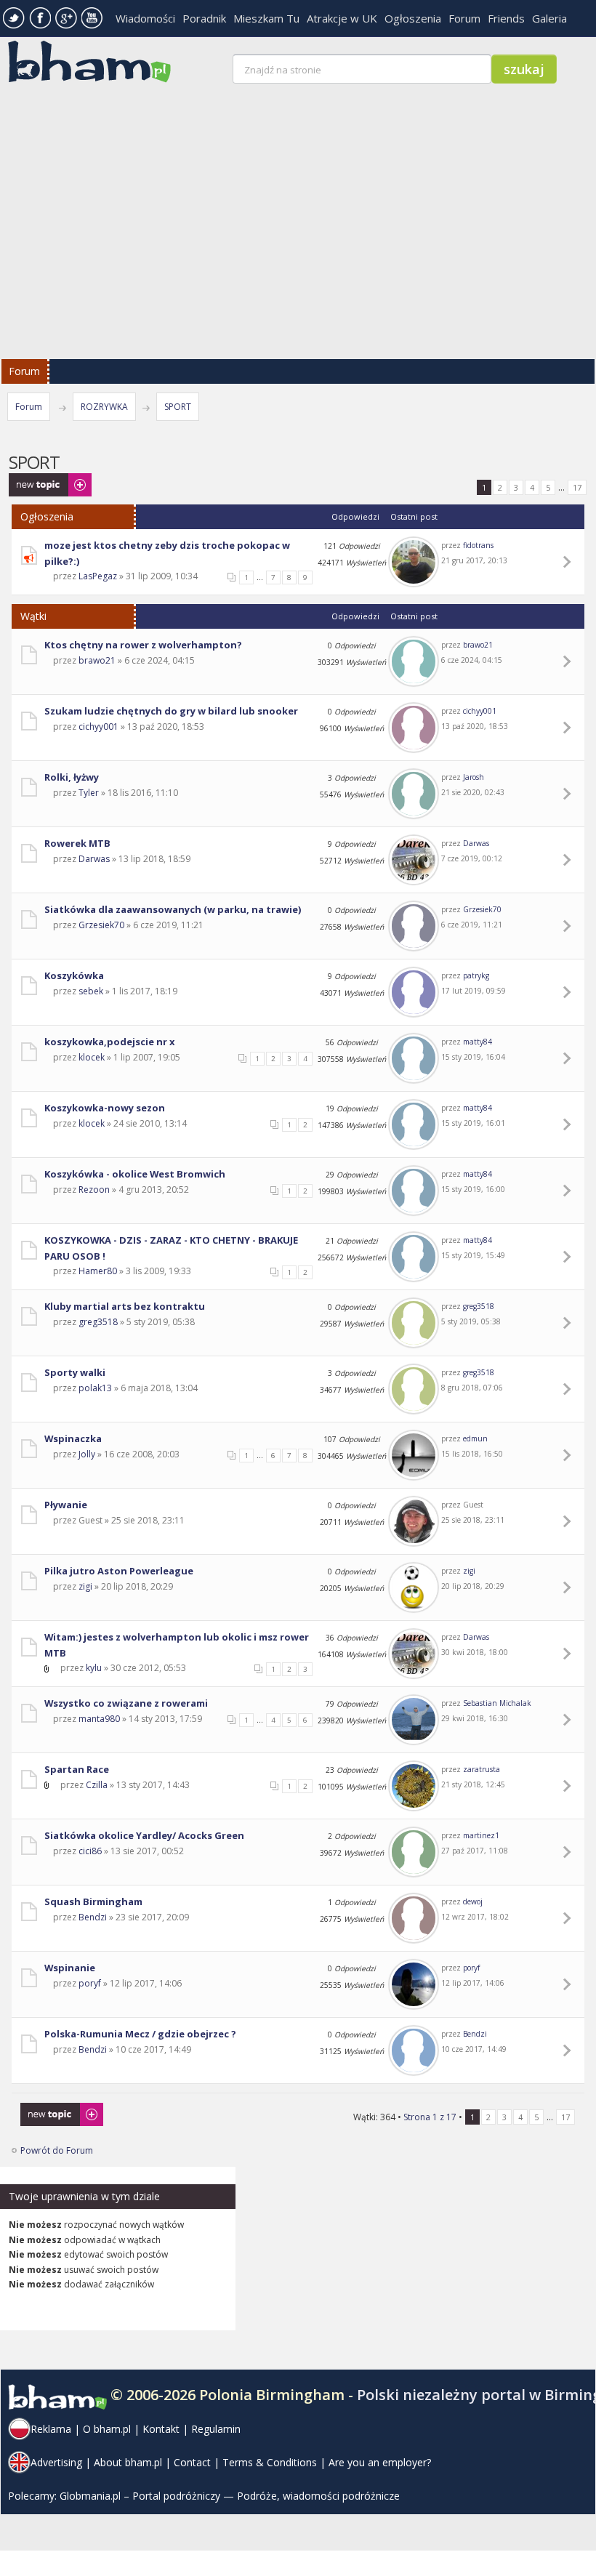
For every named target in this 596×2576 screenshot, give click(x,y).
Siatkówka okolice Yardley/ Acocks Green (144, 1835)
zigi (85, 1586)
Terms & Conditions (270, 2462)
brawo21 (97, 660)
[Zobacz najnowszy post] (569, 562)
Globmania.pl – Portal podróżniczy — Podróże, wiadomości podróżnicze (230, 2496)
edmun (475, 1438)
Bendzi (93, 1917)
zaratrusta (482, 1769)
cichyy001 (98, 726)
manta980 (99, 1719)
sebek (91, 991)
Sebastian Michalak (497, 1703)
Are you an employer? (380, 2462)
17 (577, 487)
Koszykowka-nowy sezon (105, 1108)
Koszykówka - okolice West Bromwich (135, 1174)
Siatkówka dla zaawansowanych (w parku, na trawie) (173, 909)
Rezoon (94, 1190)
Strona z (430, 2117)
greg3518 (98, 1322)
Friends (506, 18)
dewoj (473, 1901)
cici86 (90, 1851)
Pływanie (66, 1505)
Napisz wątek (36, 480)
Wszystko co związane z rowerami (126, 1703)
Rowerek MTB (77, 843)
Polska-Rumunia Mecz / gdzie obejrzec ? (140, 2034)
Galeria (549, 18)
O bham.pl (107, 2429)
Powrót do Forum (57, 2150)
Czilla (97, 1785)
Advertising (56, 2462)
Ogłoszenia (413, 18)
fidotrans (478, 545)
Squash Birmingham (93, 1901)
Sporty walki (75, 1372)
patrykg (476, 975)
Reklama (51, 2429)
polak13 (95, 1388)
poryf (90, 1983)
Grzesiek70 (101, 925)
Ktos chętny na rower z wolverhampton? (143, 645)
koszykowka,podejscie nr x (109, 1042)
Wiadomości (145, 18)
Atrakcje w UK (342, 18)
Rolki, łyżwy (72, 777)
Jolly (87, 1454)
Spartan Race (77, 1769)
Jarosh (474, 777)
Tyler (89, 793)
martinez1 (481, 1835)
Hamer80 (98, 1271)
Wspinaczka (73, 1438)
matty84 (478, 1042)
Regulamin (216, 2429)
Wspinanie (70, 1968)
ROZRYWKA (104, 407)
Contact (192, 2462)
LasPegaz (98, 576)
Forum (464, 18)
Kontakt (161, 2429)
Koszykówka (74, 975)
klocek (92, 1057)
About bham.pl (128, 2462)
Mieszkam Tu (266, 18)
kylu (94, 1668)
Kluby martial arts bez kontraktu (125, 1306)
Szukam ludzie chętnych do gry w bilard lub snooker (171, 711)
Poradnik (204, 18)
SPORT (178, 407)
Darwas (94, 859)
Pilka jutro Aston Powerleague (119, 1571)
